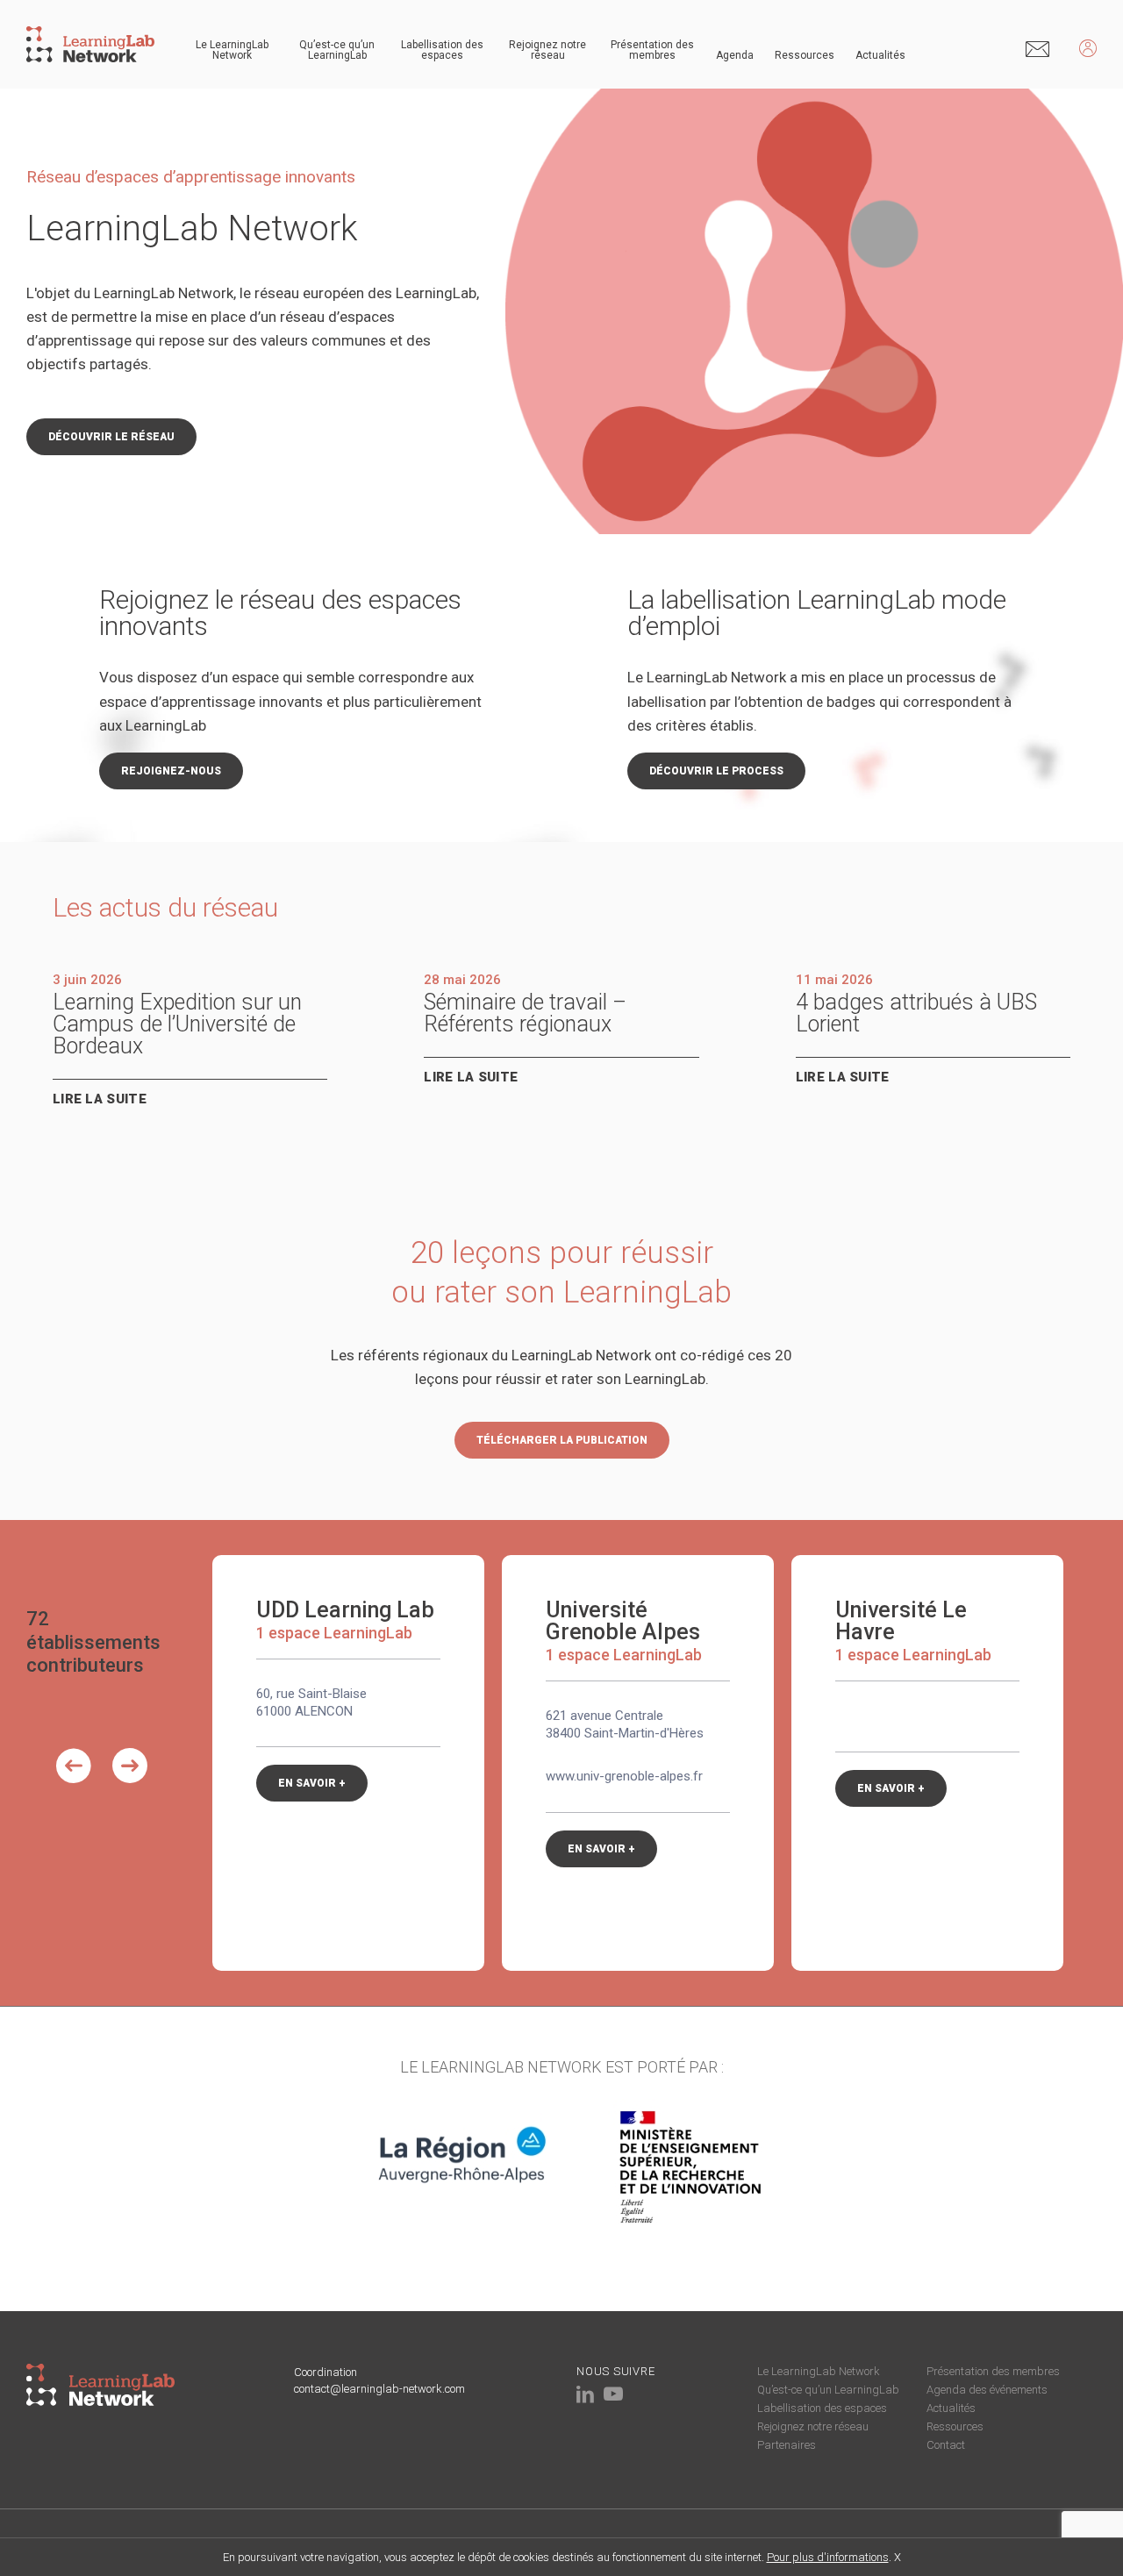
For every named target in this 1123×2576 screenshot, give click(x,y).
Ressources (805, 55)
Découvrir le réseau (111, 437)
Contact (946, 2445)
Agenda (735, 55)
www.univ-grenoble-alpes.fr (624, 1776)
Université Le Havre (901, 1621)
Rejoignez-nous (171, 771)
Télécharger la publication (562, 1440)
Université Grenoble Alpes (623, 1621)
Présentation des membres (652, 50)
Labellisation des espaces (442, 50)
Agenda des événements (987, 2390)
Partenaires (787, 2445)
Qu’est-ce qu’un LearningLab (337, 50)
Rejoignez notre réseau (547, 50)
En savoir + (312, 1783)
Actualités (880, 55)
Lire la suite (100, 1099)
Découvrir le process (716, 771)
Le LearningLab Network (232, 50)
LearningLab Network (192, 229)
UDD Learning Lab (345, 1610)
